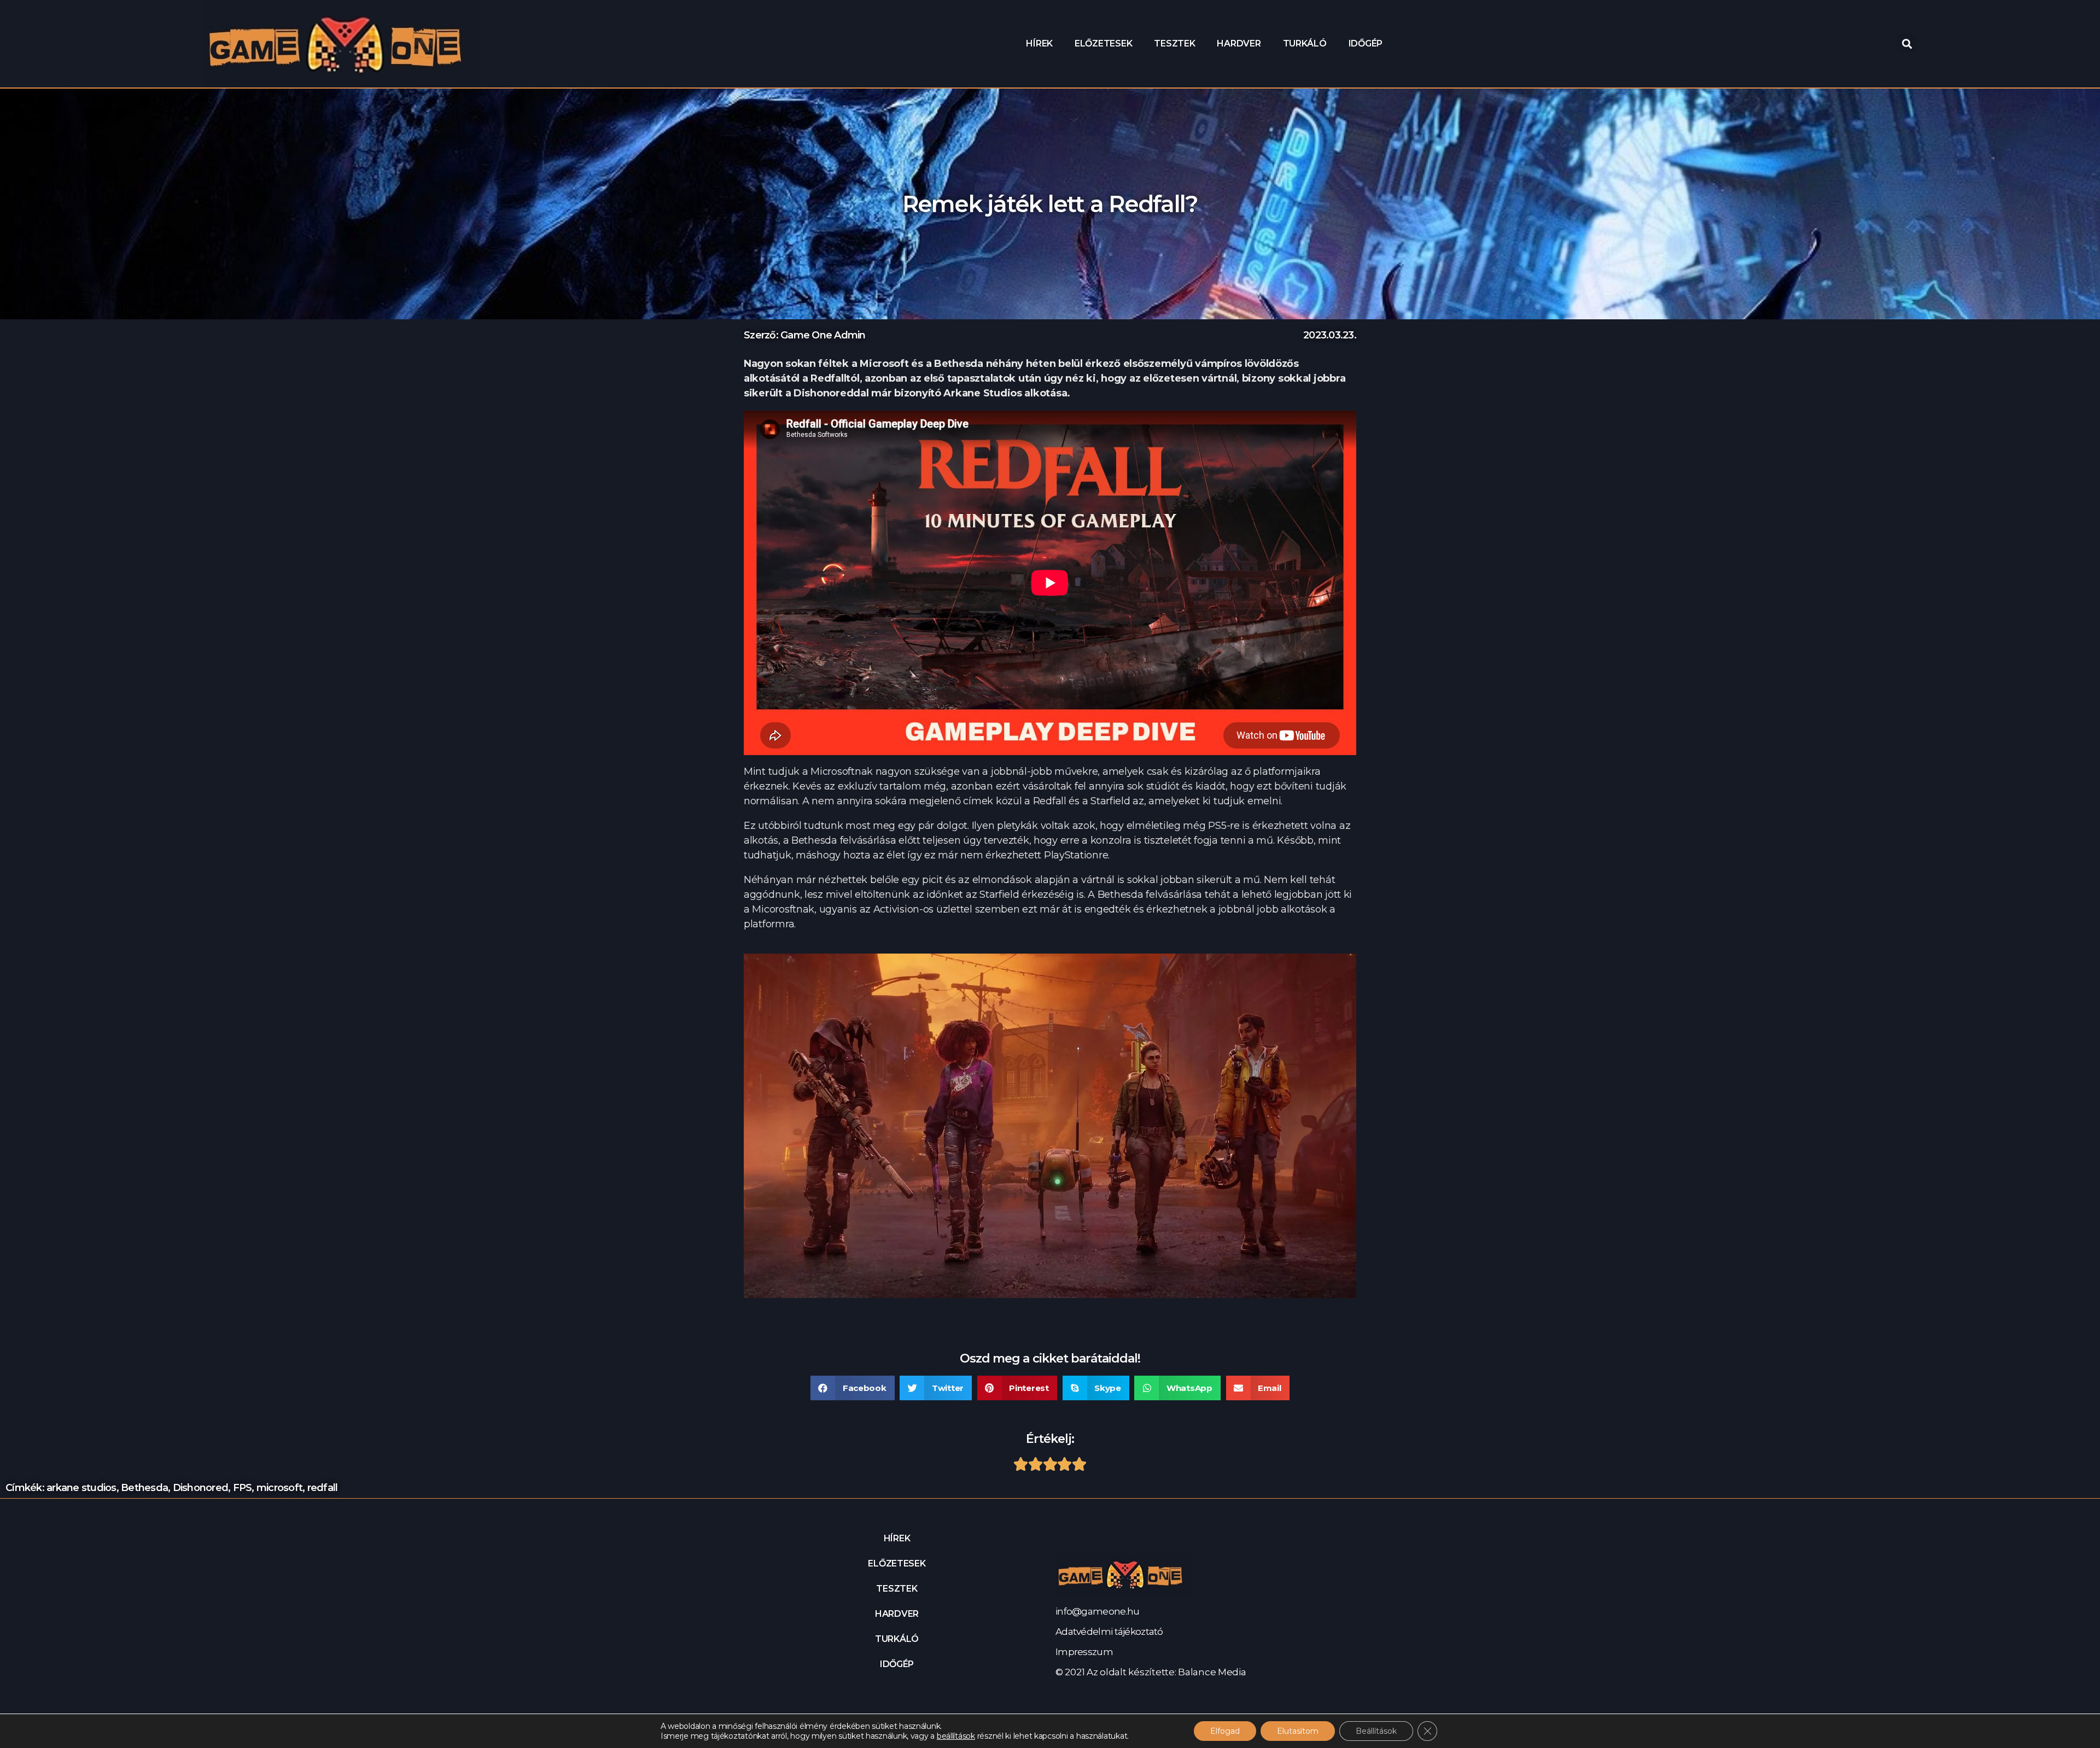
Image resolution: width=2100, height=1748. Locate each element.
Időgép (1366, 43)
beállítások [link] (956, 1736)
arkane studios (81, 1488)
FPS (243, 1488)
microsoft (279, 1488)
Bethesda (144, 1488)
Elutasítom (1298, 1731)
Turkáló (1305, 43)
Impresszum (1084, 1652)
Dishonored (201, 1488)
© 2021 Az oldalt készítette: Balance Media (1151, 1672)
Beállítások (1376, 1731)
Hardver (1239, 43)
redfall (323, 1488)
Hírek (1039, 43)
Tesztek (1174, 43)
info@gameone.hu (1097, 1611)
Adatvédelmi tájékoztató (1109, 1632)
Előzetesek (1103, 43)
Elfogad (1225, 1731)
